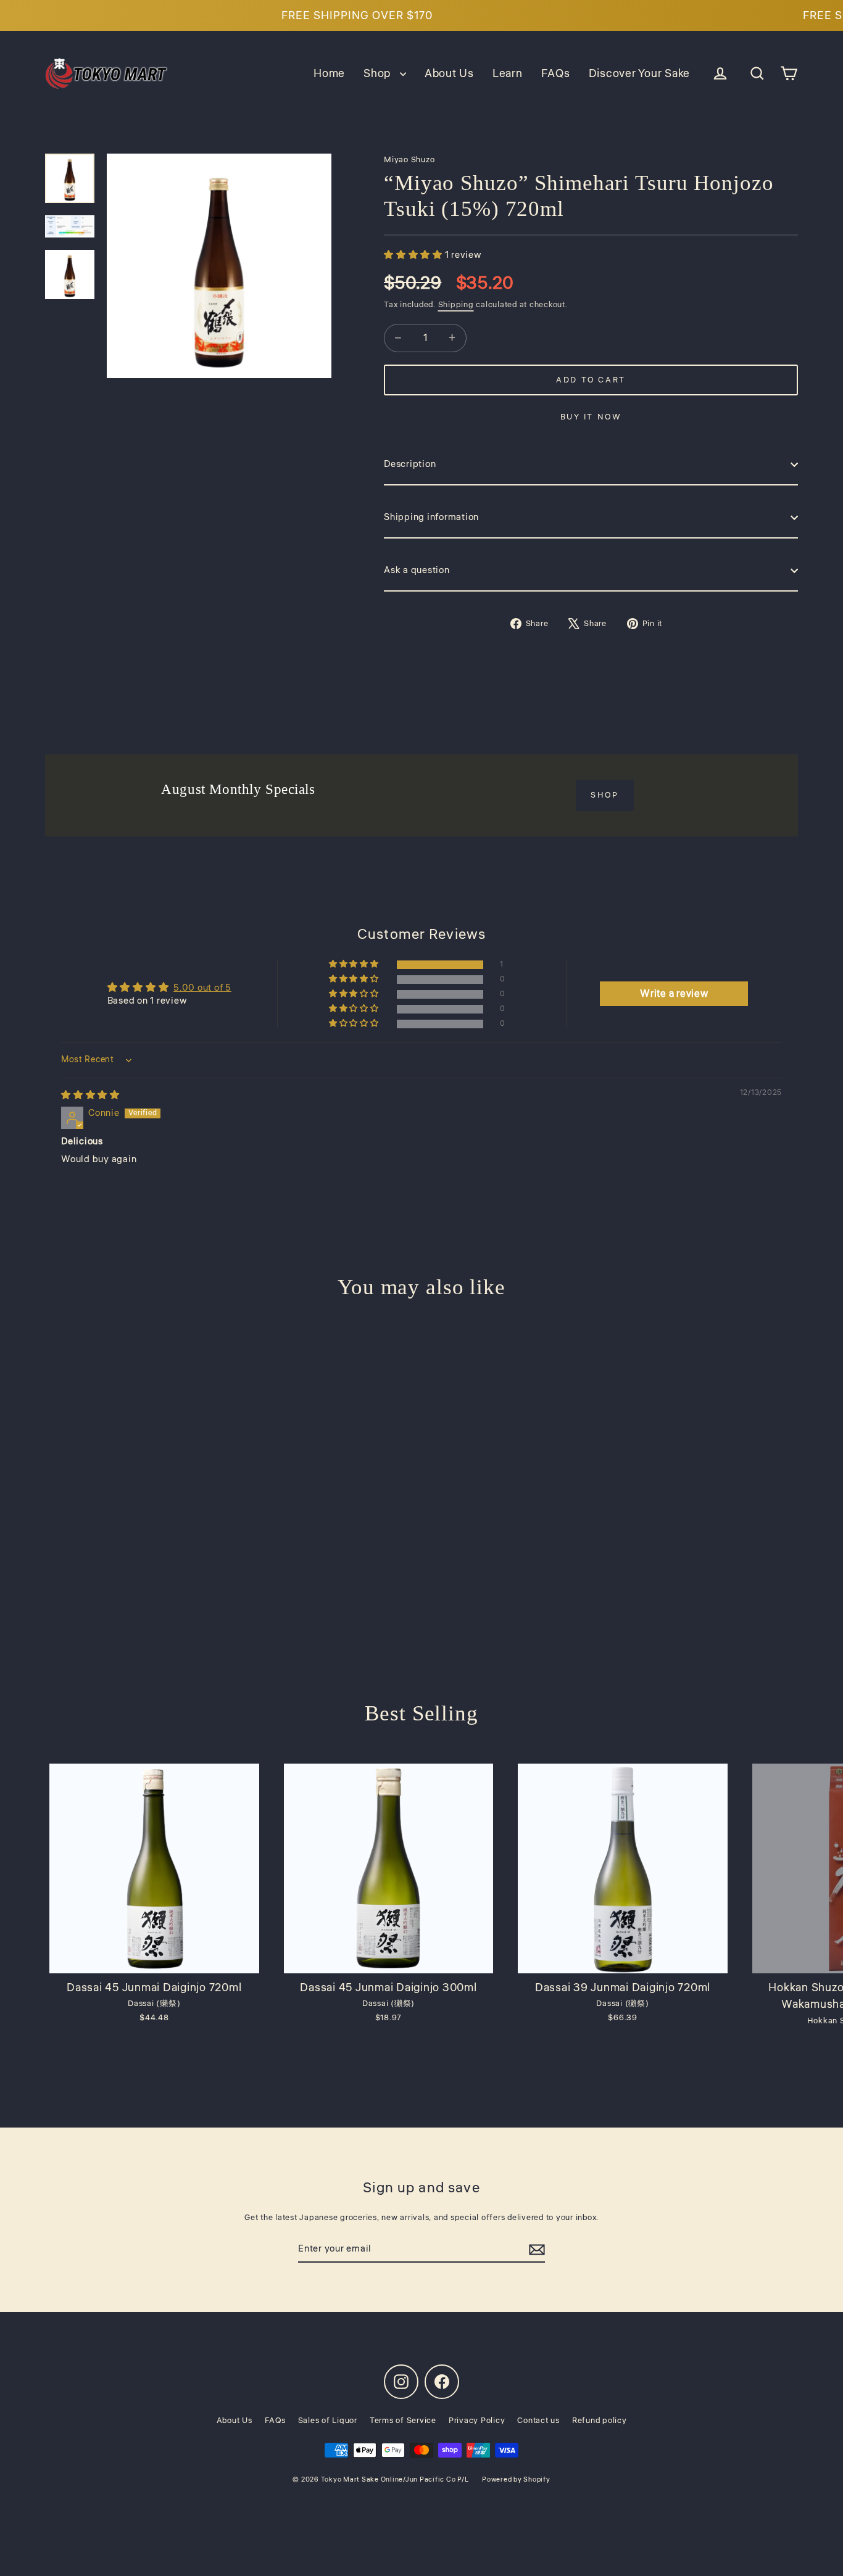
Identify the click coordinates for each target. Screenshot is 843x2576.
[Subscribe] (537, 2250)
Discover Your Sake (640, 73)
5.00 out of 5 (202, 988)
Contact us (538, 2421)
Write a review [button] (674, 994)
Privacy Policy (477, 2421)
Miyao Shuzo (409, 160)
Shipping (456, 305)
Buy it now (591, 417)
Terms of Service (403, 2421)
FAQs (556, 73)
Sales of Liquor (328, 2421)
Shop (379, 73)
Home (329, 73)
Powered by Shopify (516, 2479)
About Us (449, 73)
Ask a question (417, 570)
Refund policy (600, 2421)
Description (410, 464)
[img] (90, 1095)
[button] (355, 964)
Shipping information (431, 517)
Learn (508, 73)
